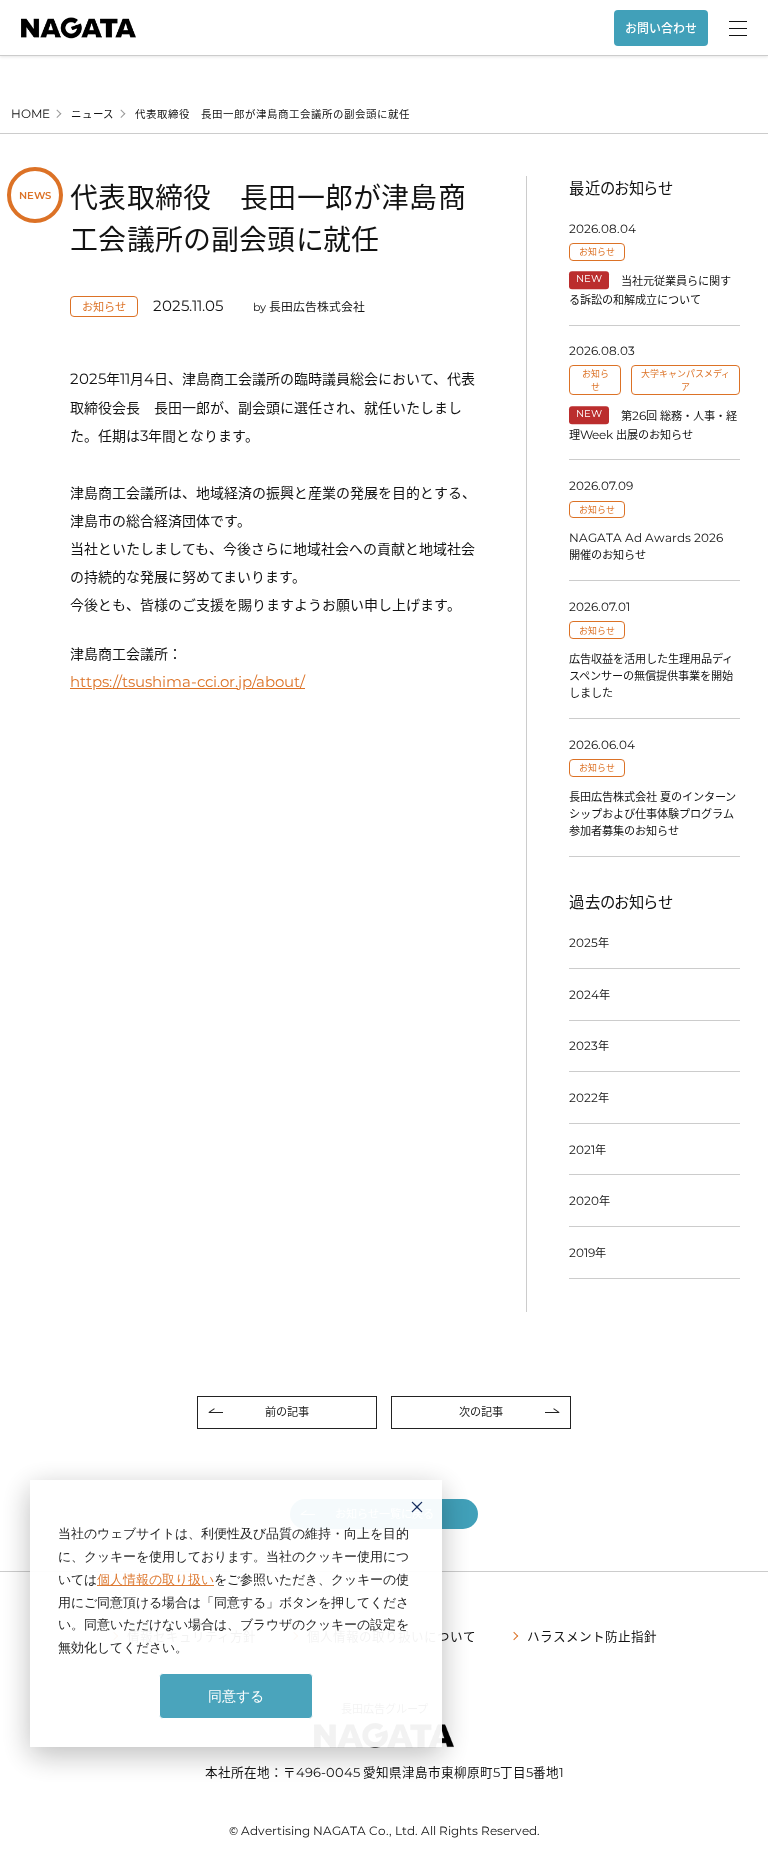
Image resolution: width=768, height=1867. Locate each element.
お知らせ (104, 306)
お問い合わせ (661, 28)
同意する (236, 1695)
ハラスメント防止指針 (592, 1635)
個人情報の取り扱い (155, 1579)
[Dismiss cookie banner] (417, 1509)
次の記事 (481, 1411)
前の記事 (287, 1411)
